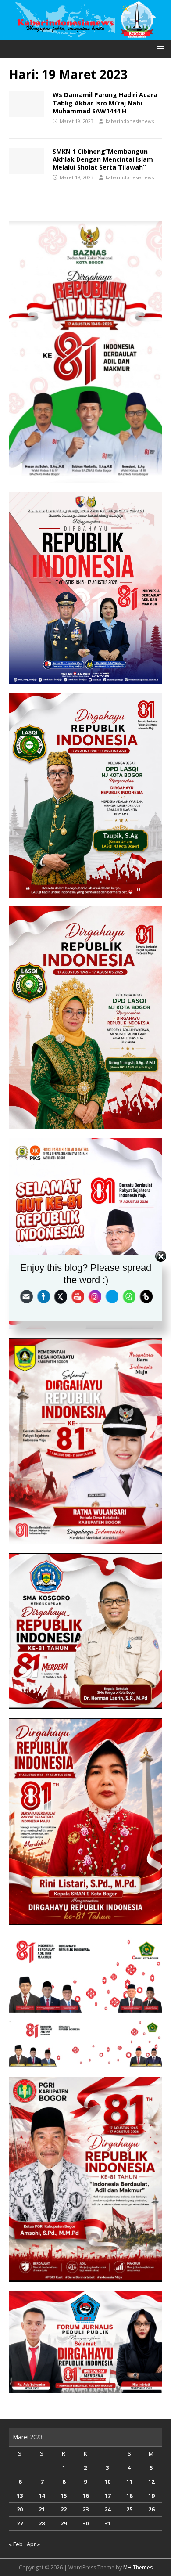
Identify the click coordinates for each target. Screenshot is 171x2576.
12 (151, 2482)
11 (129, 2482)
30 (85, 2523)
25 (129, 2509)
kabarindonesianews (130, 121)
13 (20, 2496)
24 (107, 2509)
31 (107, 2523)
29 (64, 2523)
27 (20, 2523)
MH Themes (138, 2567)
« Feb (16, 2544)
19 (151, 2496)
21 (42, 2509)
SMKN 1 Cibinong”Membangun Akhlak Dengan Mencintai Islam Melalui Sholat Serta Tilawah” (103, 159)
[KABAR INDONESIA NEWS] (85, 34)
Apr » (33, 2544)
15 (64, 2496)
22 (64, 2509)
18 (129, 2496)
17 (107, 2496)
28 (42, 2523)
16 (85, 2496)
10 (107, 2482)
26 (151, 2509)
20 (20, 2509)
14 (42, 2496)
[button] (159, 48)
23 (85, 2509)
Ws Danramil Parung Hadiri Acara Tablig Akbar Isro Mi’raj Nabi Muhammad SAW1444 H (105, 103)
